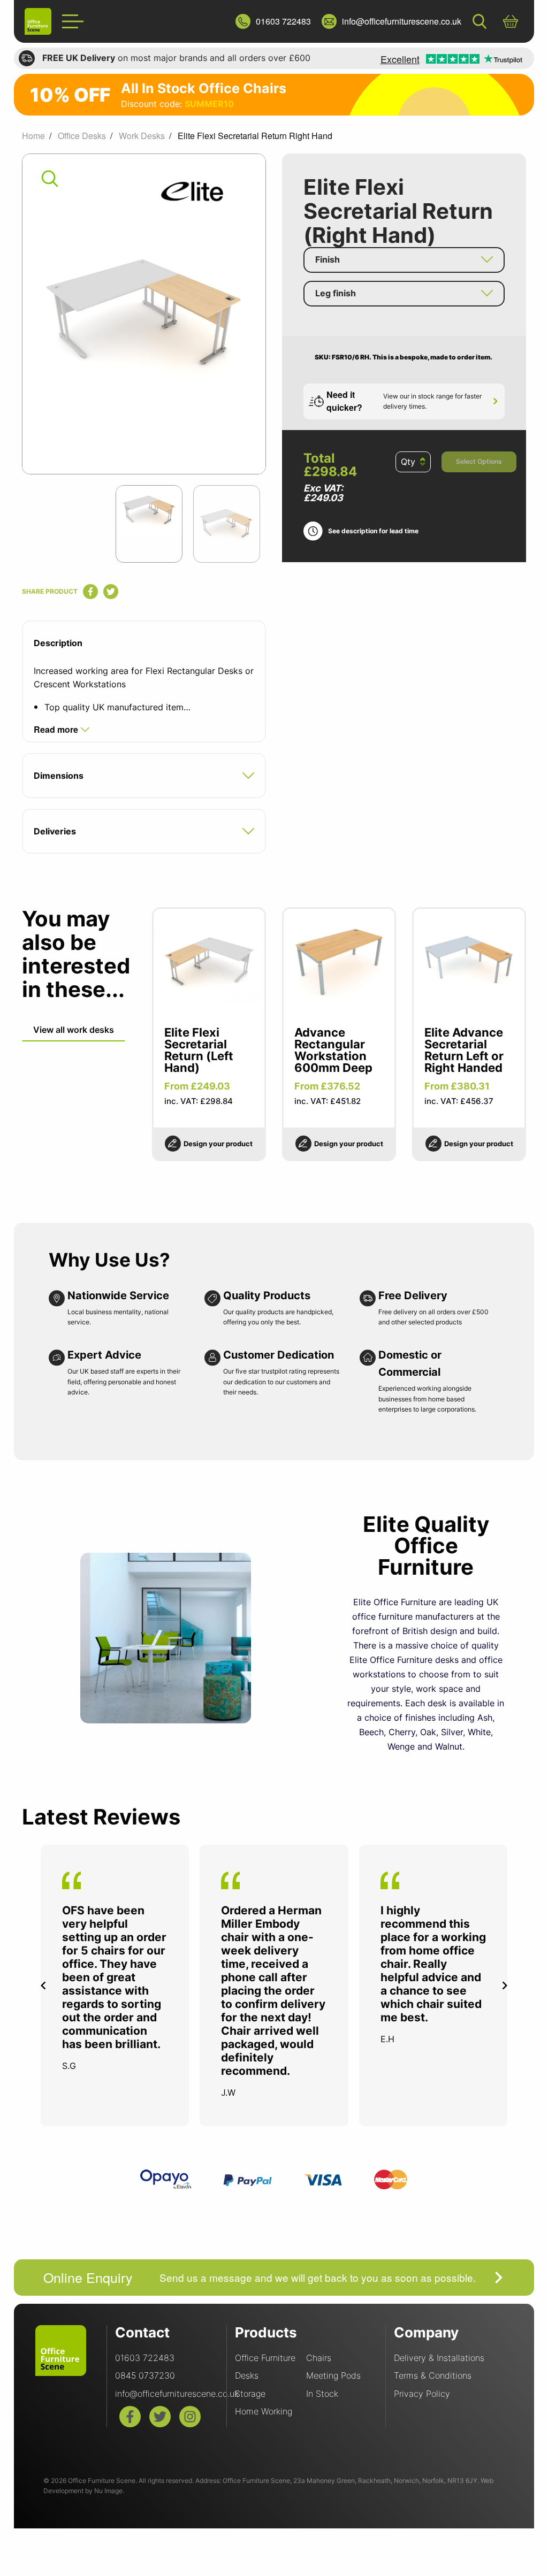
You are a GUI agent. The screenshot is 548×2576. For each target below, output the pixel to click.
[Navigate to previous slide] (43, 1985)
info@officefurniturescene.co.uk (177, 2394)
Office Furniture (265, 2358)
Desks (247, 2375)
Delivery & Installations (439, 2358)
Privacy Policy (422, 2394)
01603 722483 (145, 2358)
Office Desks (82, 136)
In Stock (322, 2394)
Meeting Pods (333, 2375)
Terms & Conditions (433, 2375)
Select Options (479, 461)
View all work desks (74, 1030)
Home (33, 136)
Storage (250, 2394)
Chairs (319, 2358)
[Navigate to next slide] (505, 1985)
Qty (408, 462)
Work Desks (142, 136)
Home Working (264, 2411)
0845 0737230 (145, 2375)
